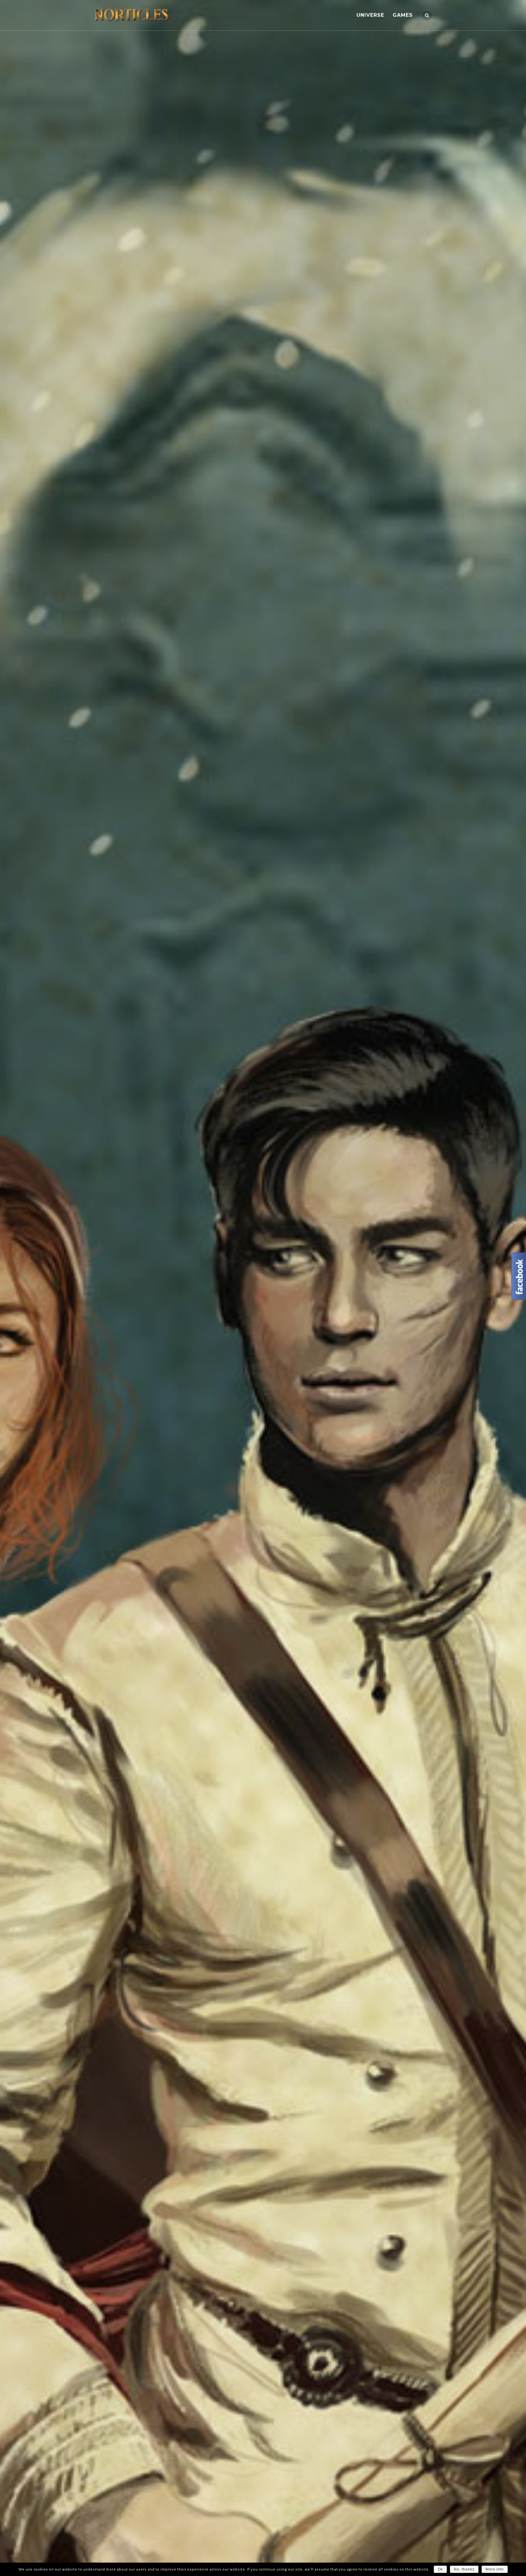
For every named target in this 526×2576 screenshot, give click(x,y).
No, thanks (464, 2569)
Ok (440, 2569)
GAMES (403, 15)
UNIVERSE (370, 15)
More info (495, 2569)
